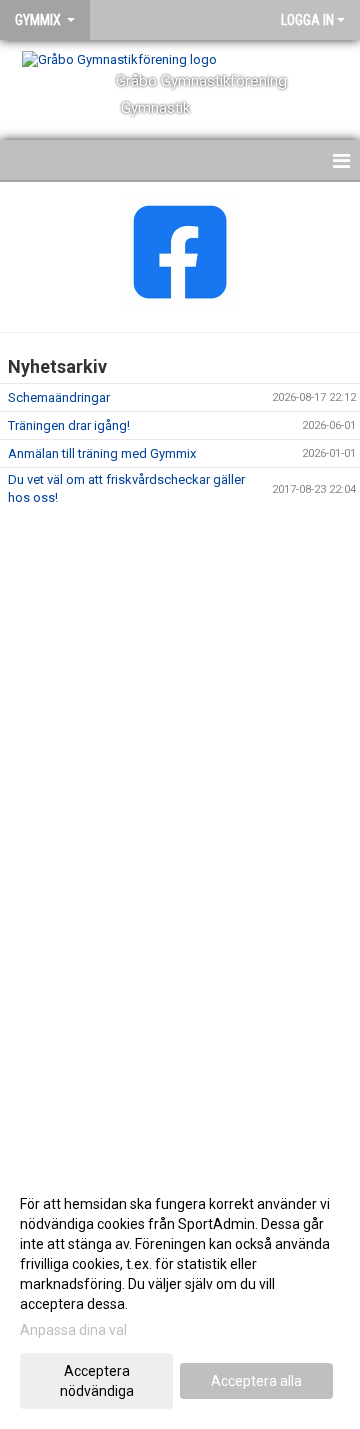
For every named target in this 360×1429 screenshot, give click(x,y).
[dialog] (180, 1296)
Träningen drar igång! (69, 425)
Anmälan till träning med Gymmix (102, 453)
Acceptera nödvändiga (97, 1381)
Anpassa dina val (73, 1330)
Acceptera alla (256, 1381)
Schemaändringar (59, 397)
